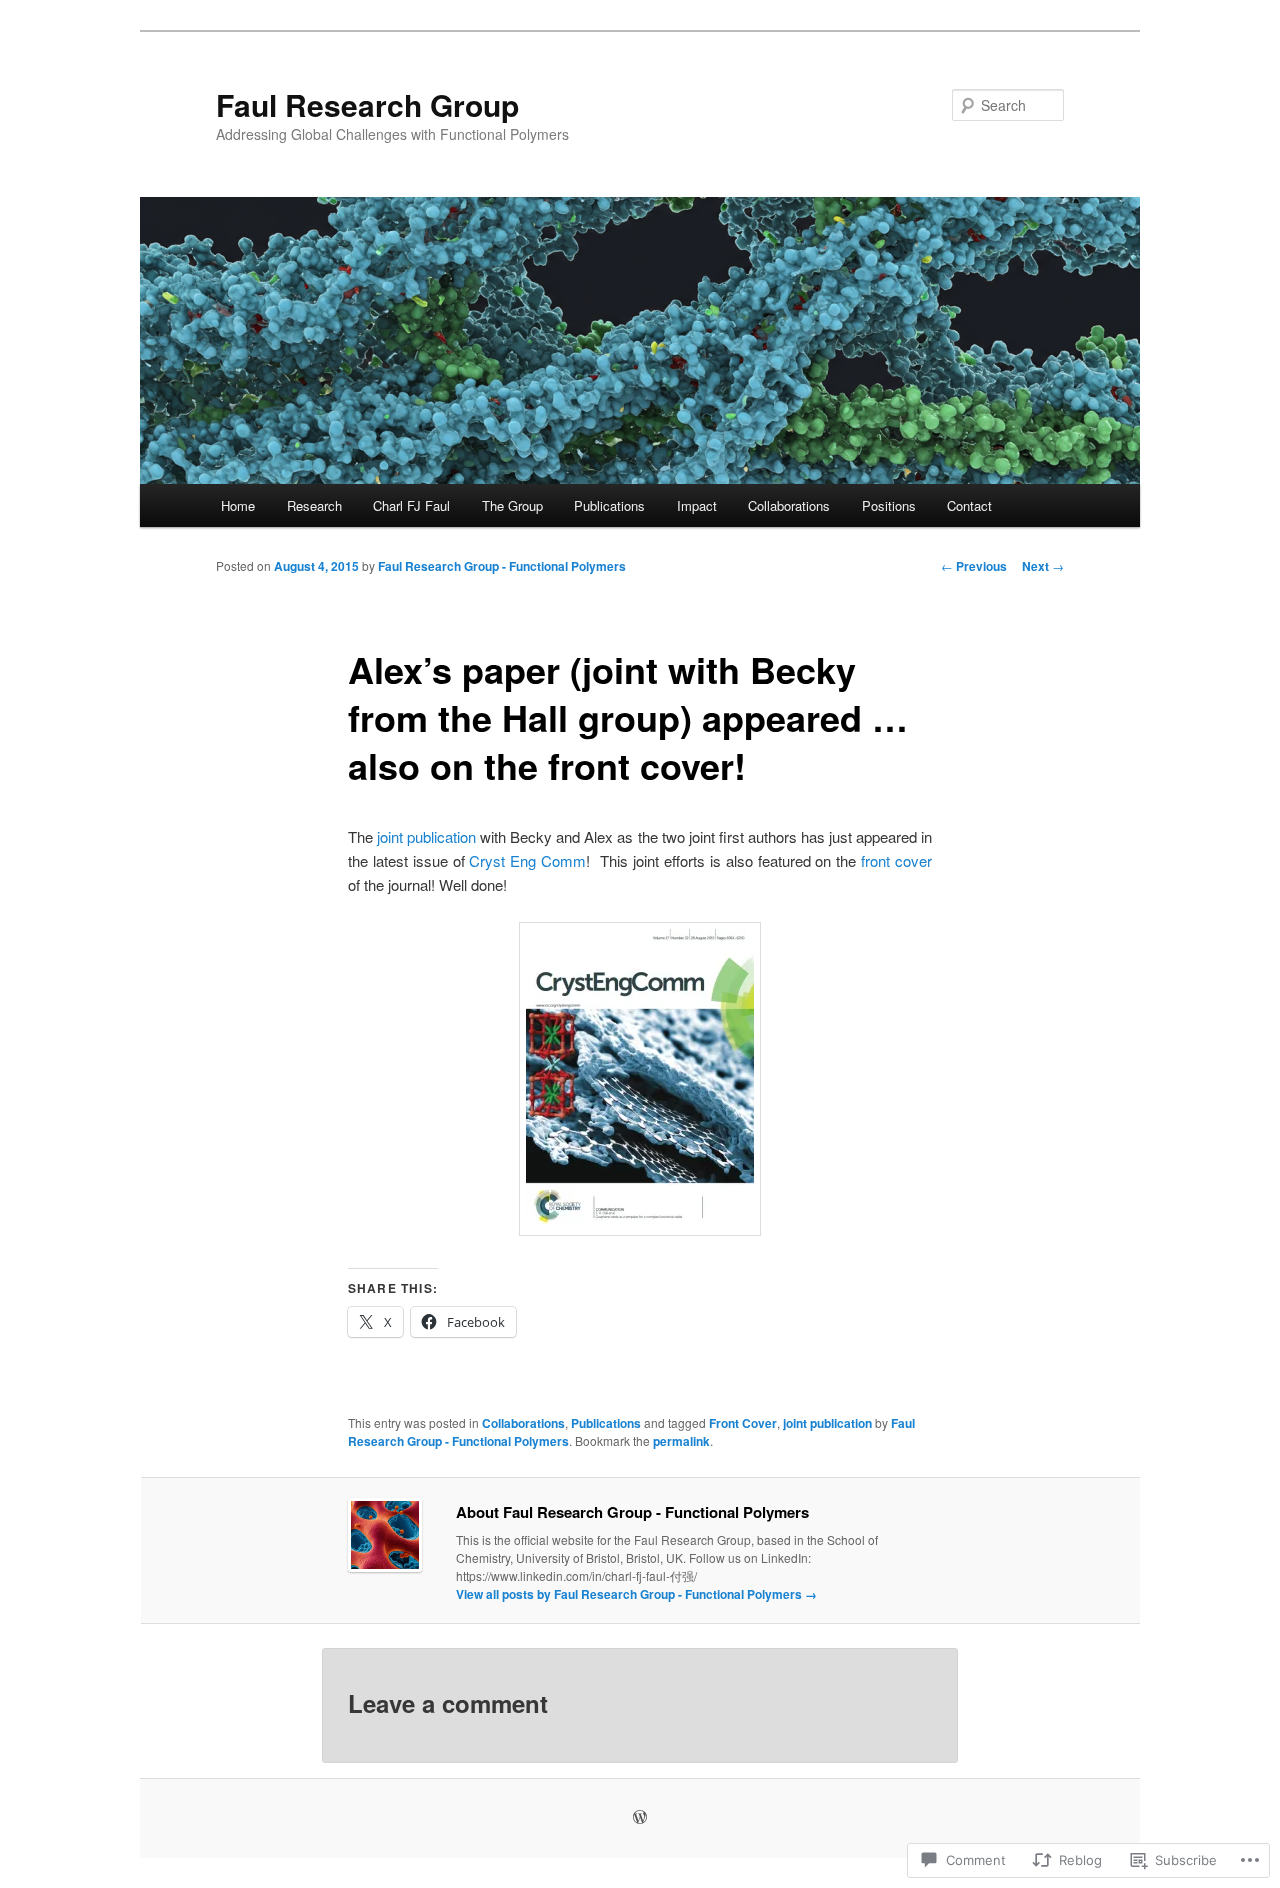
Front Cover (743, 1423)
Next (1043, 566)
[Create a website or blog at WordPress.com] (640, 1818)
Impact (697, 505)
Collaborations (789, 505)
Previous (974, 566)
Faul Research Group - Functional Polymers (502, 566)
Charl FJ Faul (411, 505)
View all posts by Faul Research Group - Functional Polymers (636, 1594)
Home (238, 505)
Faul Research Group (367, 104)
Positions (889, 505)
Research (314, 505)
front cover (896, 860)
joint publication (426, 836)
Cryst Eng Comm (527, 860)
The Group (512, 505)
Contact (969, 505)
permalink (681, 1441)
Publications (609, 505)
